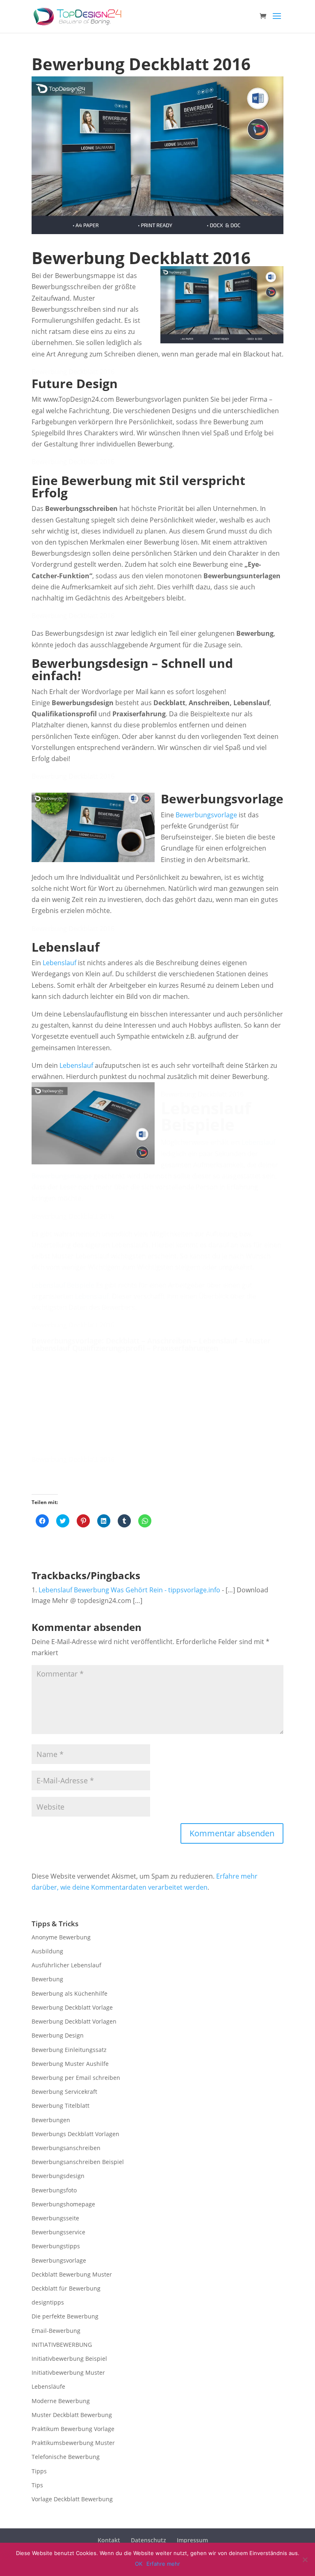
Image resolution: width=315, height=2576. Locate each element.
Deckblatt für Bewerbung (66, 2288)
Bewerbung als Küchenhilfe (70, 1993)
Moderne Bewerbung (61, 2401)
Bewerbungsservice (58, 2232)
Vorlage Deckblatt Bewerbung (72, 2499)
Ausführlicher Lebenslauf (66, 1965)
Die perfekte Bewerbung (65, 2316)
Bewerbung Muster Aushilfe (70, 2064)
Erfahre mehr (163, 2564)
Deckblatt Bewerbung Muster (72, 2274)
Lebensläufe (48, 2386)
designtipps (48, 2302)
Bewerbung (47, 1979)
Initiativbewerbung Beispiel (69, 2359)
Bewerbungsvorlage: (69, 1341)
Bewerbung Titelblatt (60, 2106)
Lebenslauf (59, 963)
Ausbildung (47, 1951)
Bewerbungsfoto (54, 2190)
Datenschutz (148, 2540)
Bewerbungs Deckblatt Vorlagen (75, 2134)
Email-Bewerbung (56, 2331)
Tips (37, 2485)
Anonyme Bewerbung (61, 1937)
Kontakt (109, 2540)
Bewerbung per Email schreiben (76, 2078)
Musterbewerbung (178, 1362)
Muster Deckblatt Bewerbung (72, 2415)
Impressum (192, 2540)
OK (139, 2564)
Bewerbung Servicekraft (64, 2092)
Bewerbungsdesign (58, 2176)
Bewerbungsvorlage (206, 815)
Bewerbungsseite (55, 2218)
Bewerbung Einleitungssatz (69, 2050)
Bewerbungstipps (56, 2246)
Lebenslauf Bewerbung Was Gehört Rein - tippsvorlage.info (129, 1590)
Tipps (39, 2471)
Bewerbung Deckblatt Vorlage (72, 2007)
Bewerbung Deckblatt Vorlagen (74, 2021)
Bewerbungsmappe (62, 1176)
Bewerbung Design (58, 2035)
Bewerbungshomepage (63, 2204)
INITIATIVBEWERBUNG (62, 2345)
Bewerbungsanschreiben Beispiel (78, 2162)
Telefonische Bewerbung (66, 2457)
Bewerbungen (51, 2120)
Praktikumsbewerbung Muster (73, 2443)
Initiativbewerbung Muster (68, 2372)
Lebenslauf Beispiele (63, 1285)
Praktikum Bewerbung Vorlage (73, 2429)
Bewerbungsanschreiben (66, 2148)
